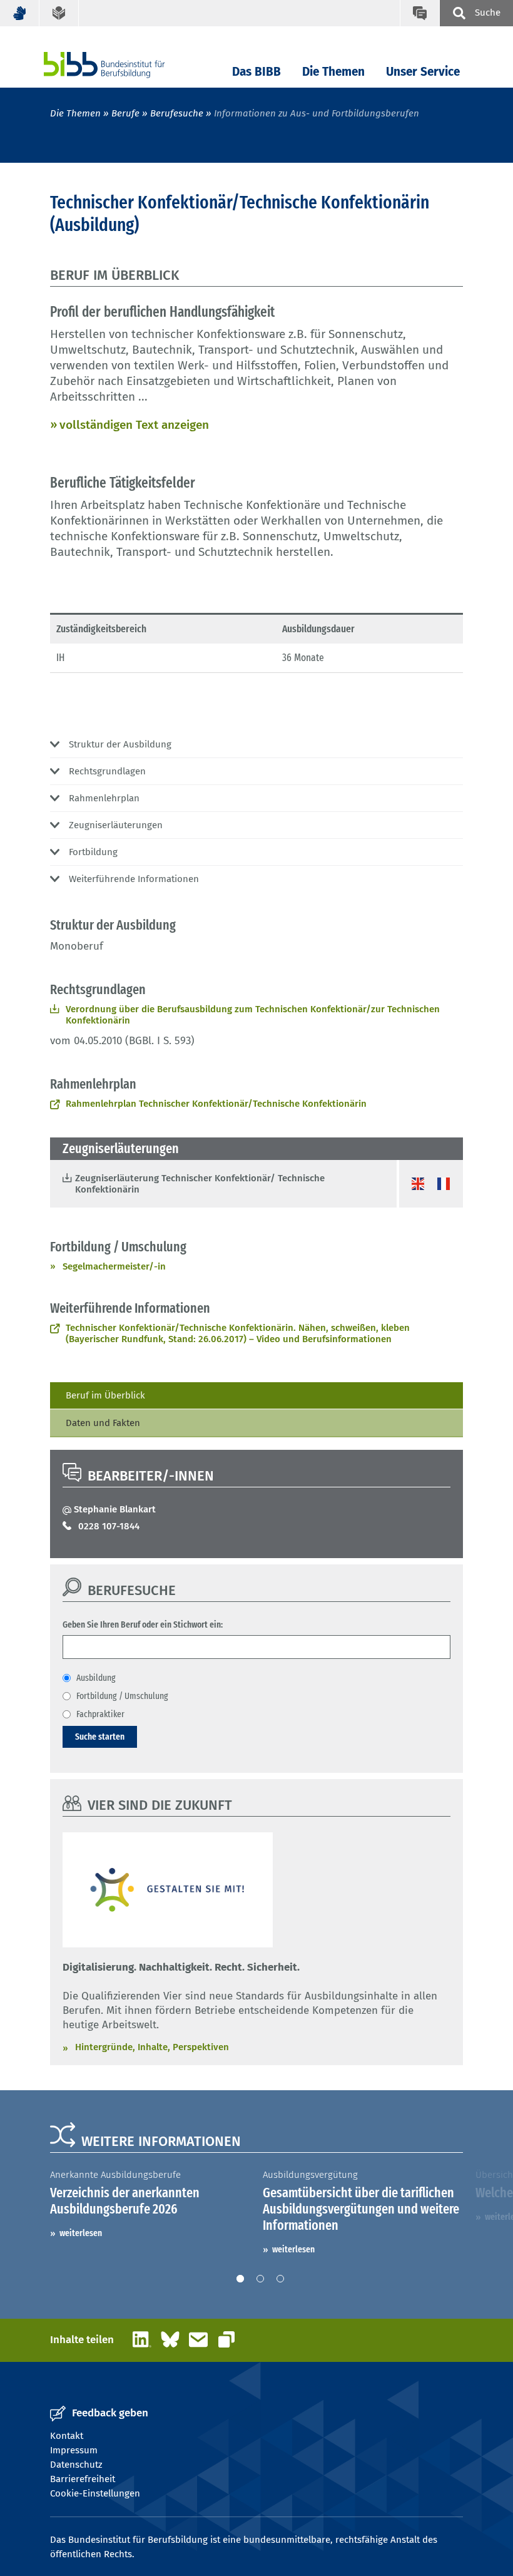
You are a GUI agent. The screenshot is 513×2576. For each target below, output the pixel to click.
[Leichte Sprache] (59, 13)
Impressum (74, 2450)
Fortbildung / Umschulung (122, 1696)
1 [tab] (240, 2279)
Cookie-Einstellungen (95, 2493)
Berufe (125, 113)
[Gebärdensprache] (20, 13)
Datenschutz (76, 2465)
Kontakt (67, 2436)
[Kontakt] (419, 13)
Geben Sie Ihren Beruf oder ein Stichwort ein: (143, 1624)
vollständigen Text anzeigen (134, 425)
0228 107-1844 (109, 1526)
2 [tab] (260, 2279)
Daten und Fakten (103, 1423)
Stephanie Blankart (115, 1509)
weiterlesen (81, 2233)
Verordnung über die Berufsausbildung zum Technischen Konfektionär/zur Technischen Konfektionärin (253, 1015)
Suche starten (100, 1737)
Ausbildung (96, 1678)
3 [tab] (280, 2279)
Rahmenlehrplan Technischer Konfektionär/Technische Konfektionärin (216, 1104)
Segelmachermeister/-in (114, 1266)
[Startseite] (123, 65)
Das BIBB (256, 72)
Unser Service (423, 72)
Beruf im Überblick (105, 1395)
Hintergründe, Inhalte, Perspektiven (152, 2047)
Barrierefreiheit (83, 2479)
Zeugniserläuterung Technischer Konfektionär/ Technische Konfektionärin (200, 1184)
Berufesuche (177, 113)
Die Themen (333, 72)
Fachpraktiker (100, 1714)
